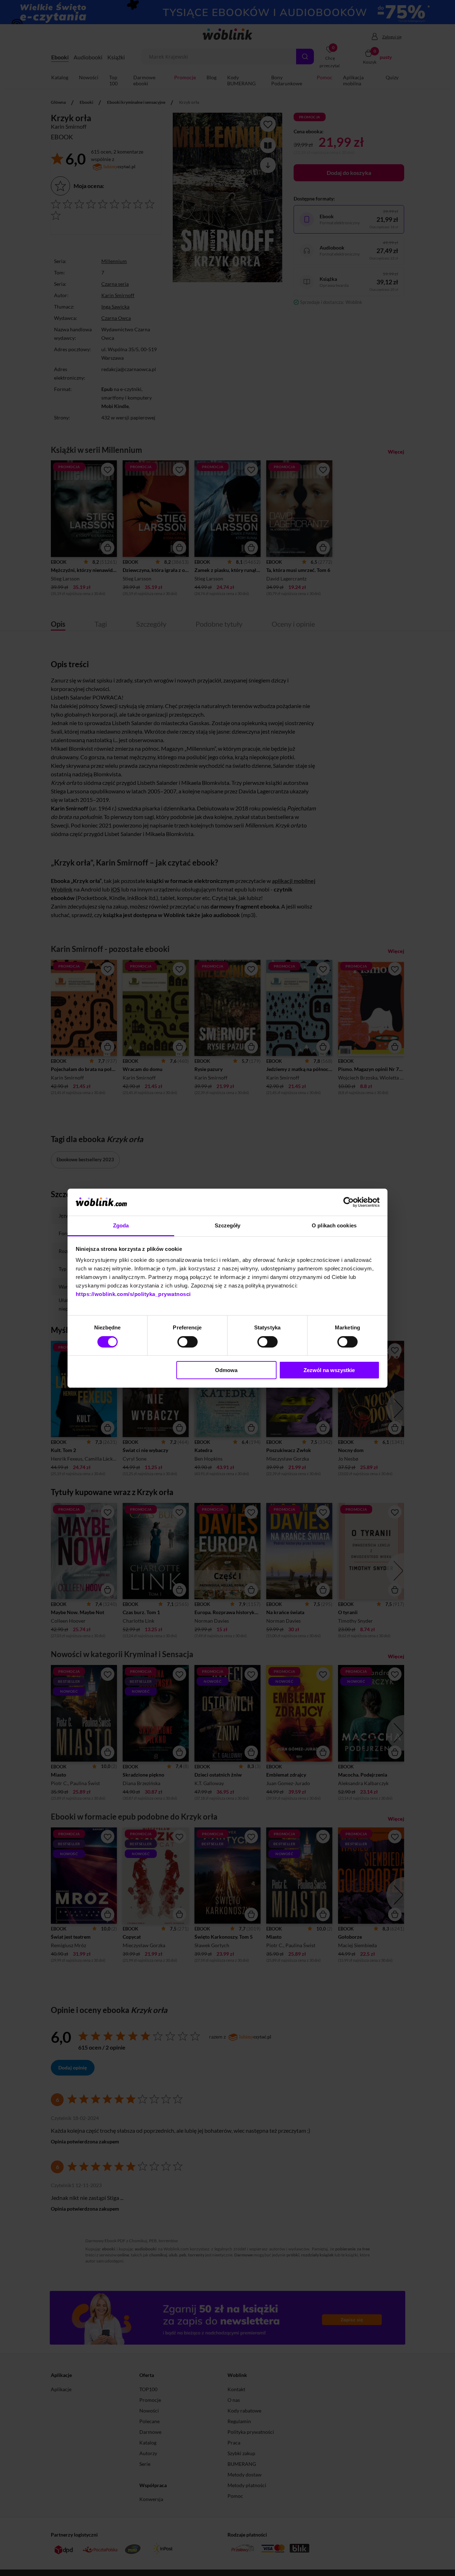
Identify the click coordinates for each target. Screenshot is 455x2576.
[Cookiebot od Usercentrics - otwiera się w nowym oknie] (349, 1202)
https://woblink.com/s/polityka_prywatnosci (133, 1294)
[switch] (188, 1342)
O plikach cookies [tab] (334, 1225)
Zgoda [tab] (121, 1225)
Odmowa (226, 1370)
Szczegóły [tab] (228, 1225)
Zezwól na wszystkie (329, 1370)
